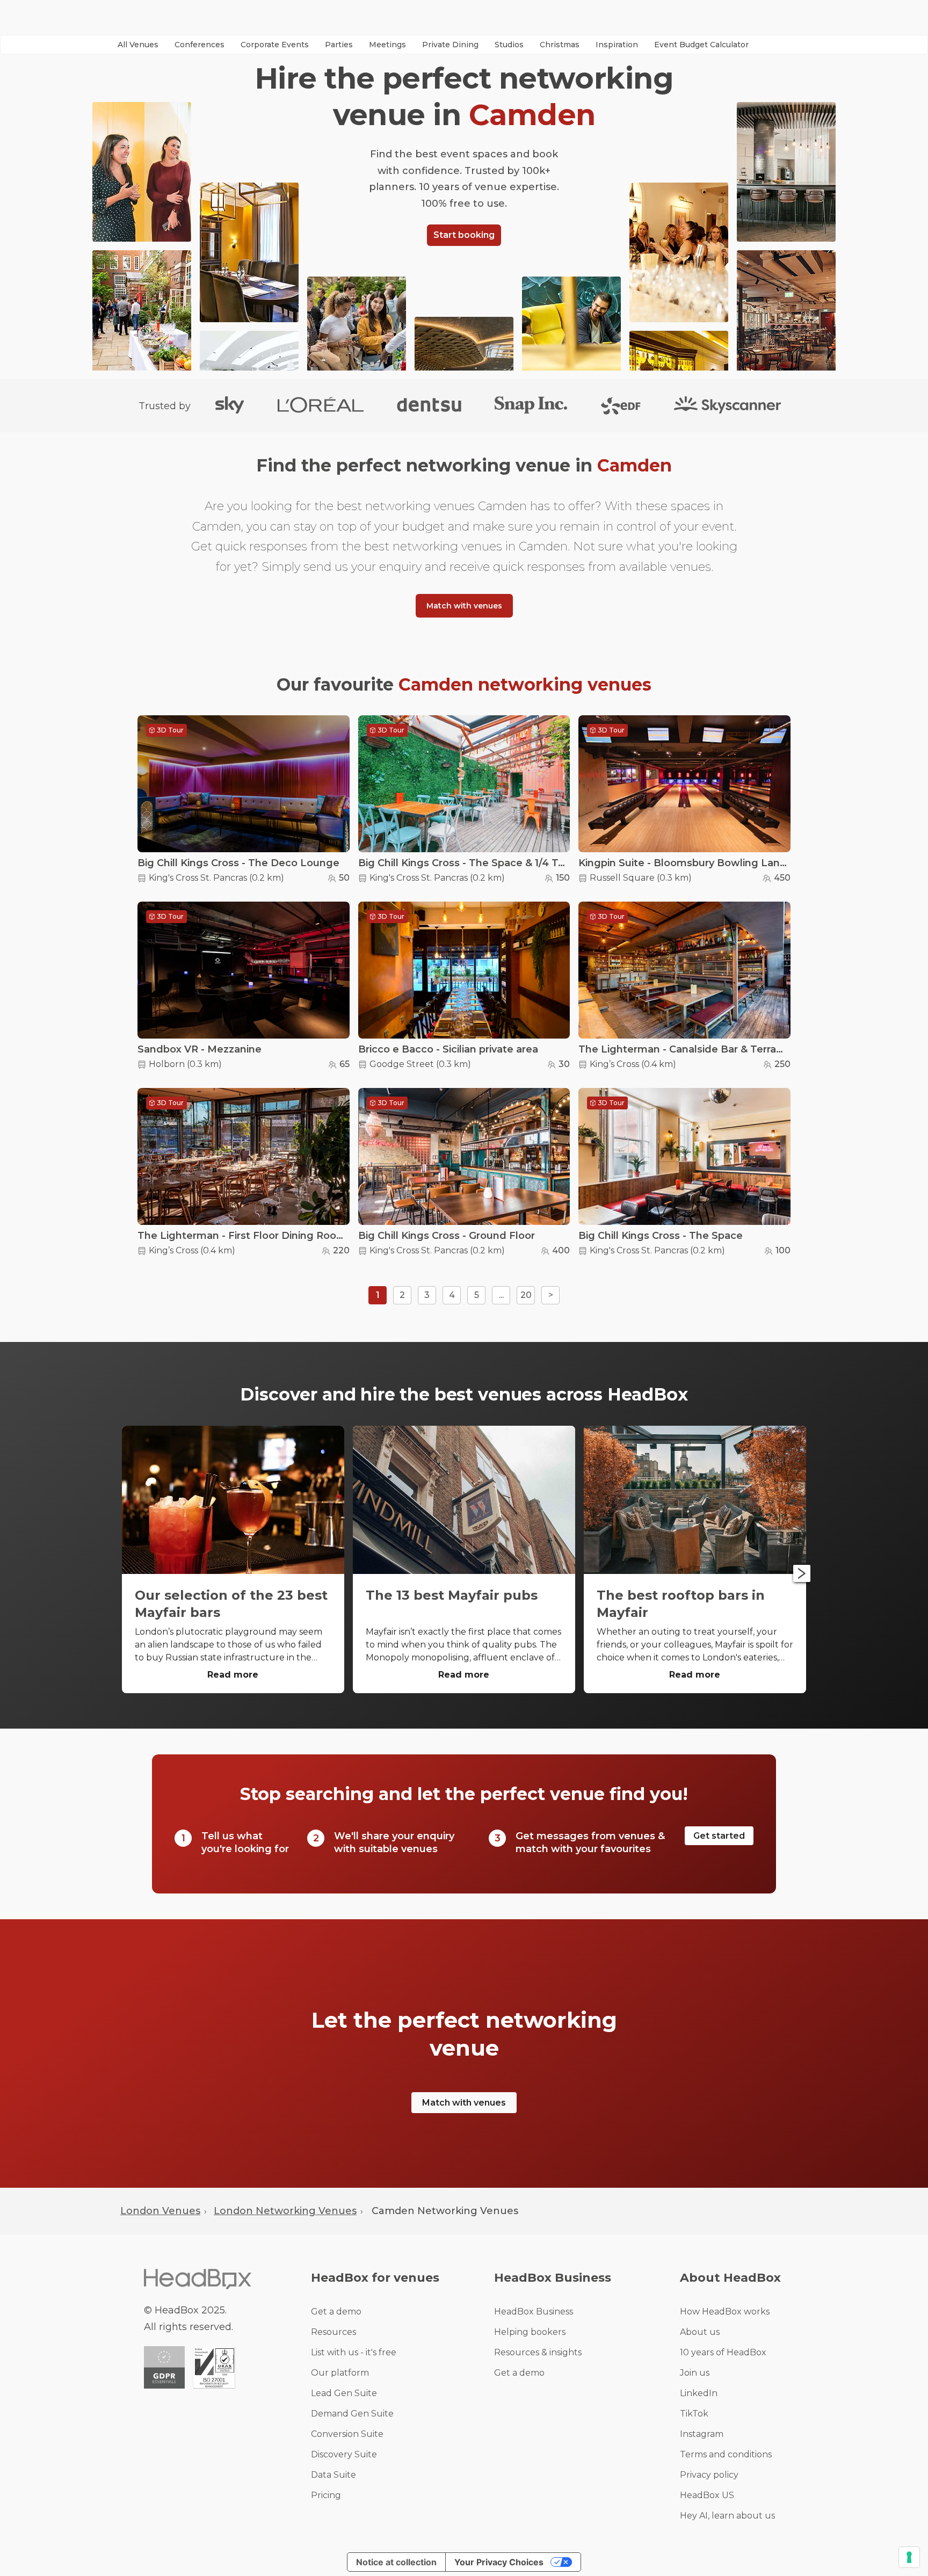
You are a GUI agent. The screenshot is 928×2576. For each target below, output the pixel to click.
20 (526, 1295)
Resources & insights (538, 2352)
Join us (695, 2373)
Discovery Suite (344, 2454)
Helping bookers (530, 2332)
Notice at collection (396, 2562)
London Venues (160, 2211)
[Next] (802, 1573)
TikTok (694, 2414)
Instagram (702, 2434)
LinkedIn (699, 2393)
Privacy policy (709, 2475)
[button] (138, 45)
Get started (719, 1836)
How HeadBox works (725, 2312)
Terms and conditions (726, 2454)
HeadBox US (707, 2495)
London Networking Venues (285, 2211)
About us (700, 2332)
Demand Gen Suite (352, 2414)
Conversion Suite (347, 2434)
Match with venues (464, 606)
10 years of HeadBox (723, 2352)
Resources (334, 2332)
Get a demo (336, 2312)
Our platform (340, 2373)
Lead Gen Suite (344, 2393)
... (501, 1295)
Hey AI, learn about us (727, 2516)
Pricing (326, 2495)
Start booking (464, 235)
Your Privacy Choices (499, 2562)
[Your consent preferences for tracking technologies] (909, 2557)
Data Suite (334, 2475)
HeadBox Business (534, 2312)
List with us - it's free (354, 2352)
